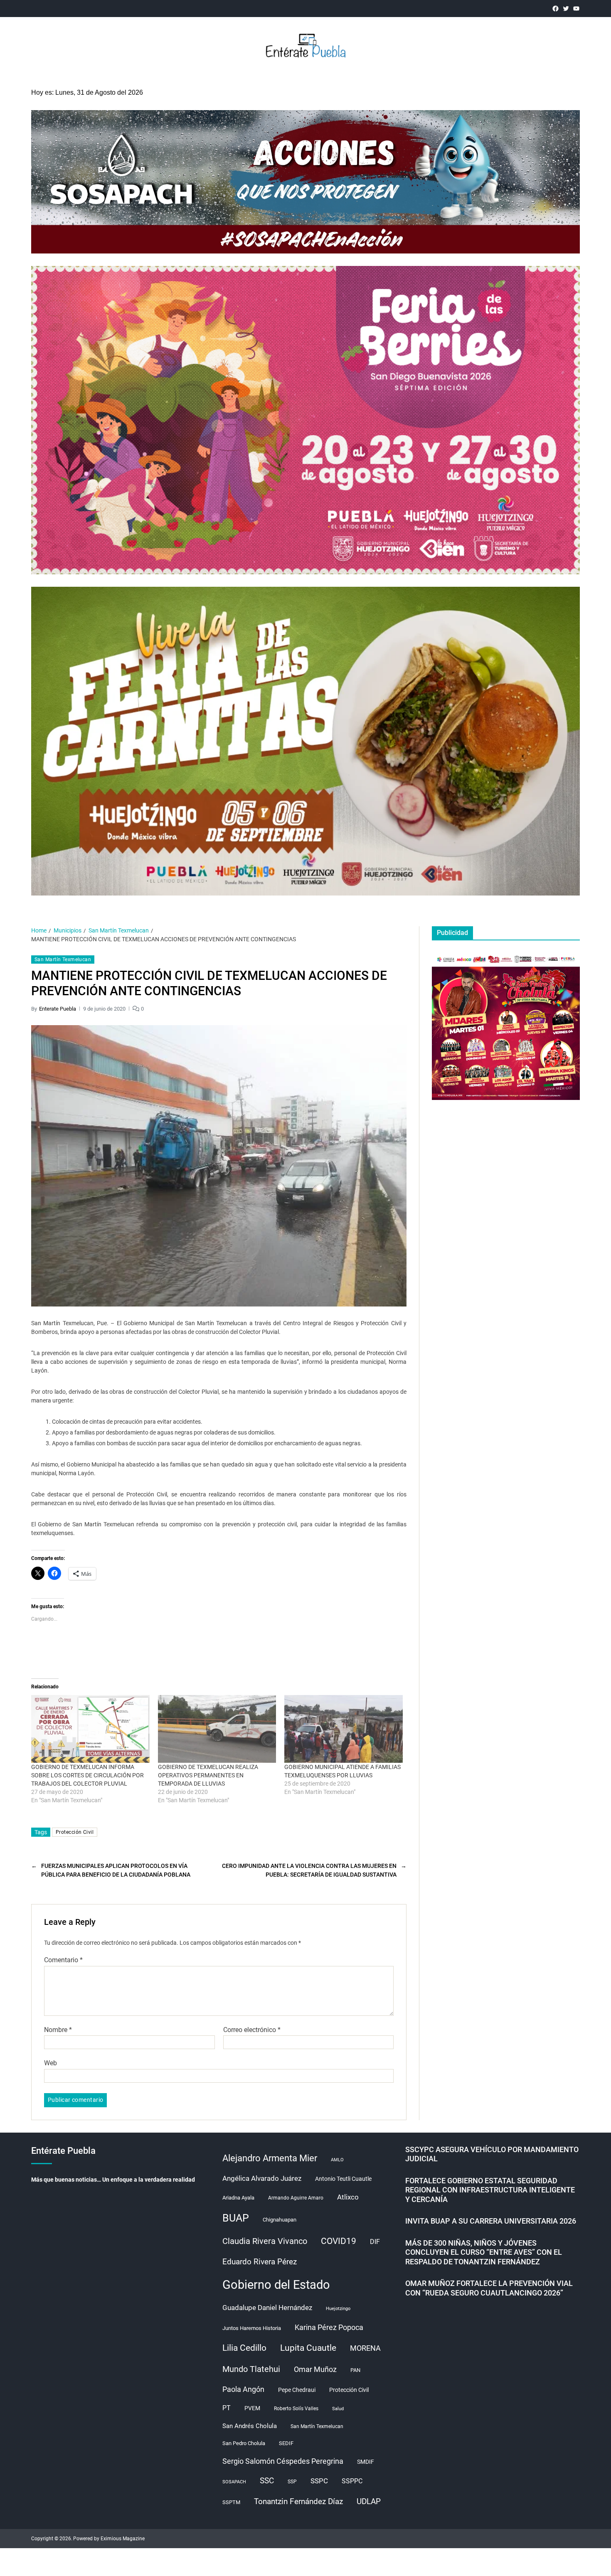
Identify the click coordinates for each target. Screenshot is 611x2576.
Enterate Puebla (58, 1009)
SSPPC (352, 2481)
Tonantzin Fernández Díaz (298, 2501)
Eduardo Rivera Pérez (260, 2262)
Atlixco (348, 2197)
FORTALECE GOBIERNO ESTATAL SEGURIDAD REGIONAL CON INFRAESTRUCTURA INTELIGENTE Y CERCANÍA (490, 2190)
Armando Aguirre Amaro (296, 2198)
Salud (338, 2409)
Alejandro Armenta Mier (270, 2158)
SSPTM (231, 2502)
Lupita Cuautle (308, 2348)
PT (227, 2408)
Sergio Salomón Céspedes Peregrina (283, 2461)
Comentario (63, 1960)
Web (51, 2063)
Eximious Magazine (123, 2539)
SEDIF (286, 2443)
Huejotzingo (338, 2309)
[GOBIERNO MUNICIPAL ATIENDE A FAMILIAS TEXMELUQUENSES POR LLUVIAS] (344, 1729)
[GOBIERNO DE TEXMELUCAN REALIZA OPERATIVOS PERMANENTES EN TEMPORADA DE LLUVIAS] (217, 1729)
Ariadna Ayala (238, 2198)
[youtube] (576, 9)
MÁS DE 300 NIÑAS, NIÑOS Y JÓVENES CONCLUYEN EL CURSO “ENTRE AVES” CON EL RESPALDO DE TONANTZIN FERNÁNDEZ (484, 2252)
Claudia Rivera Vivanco (265, 2241)
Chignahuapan (280, 2220)
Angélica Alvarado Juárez (262, 2179)
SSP (292, 2482)
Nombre (58, 2030)
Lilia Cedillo (244, 2348)
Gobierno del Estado (276, 2285)
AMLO (337, 2160)
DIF (375, 2242)
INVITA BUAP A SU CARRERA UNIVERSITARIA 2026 (491, 2221)
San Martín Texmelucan (63, 960)
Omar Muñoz (315, 2369)
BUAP (236, 2218)
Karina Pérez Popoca (329, 2327)
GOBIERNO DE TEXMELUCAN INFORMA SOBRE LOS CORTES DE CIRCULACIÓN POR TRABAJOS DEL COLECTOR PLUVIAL (87, 1775)
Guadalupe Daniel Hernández (267, 2308)
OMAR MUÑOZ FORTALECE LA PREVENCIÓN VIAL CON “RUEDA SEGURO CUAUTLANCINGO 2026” (489, 2288)
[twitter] (566, 9)
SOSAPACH (234, 2482)
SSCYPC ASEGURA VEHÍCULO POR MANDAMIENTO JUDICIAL (492, 2154)
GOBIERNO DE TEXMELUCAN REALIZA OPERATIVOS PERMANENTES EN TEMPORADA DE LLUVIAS (208, 1775)
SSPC (319, 2481)
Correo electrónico (252, 2030)
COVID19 (339, 2241)
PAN (355, 2370)
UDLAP (369, 2501)
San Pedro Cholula (244, 2443)
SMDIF (366, 2462)
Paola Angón (243, 2389)
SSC (267, 2481)
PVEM (252, 2408)
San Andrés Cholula (250, 2426)
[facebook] (556, 9)
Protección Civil (75, 1832)
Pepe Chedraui (297, 2390)
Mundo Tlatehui (251, 2369)
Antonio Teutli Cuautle (343, 2179)
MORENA (365, 2348)
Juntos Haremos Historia (252, 2328)
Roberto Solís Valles (296, 2409)
